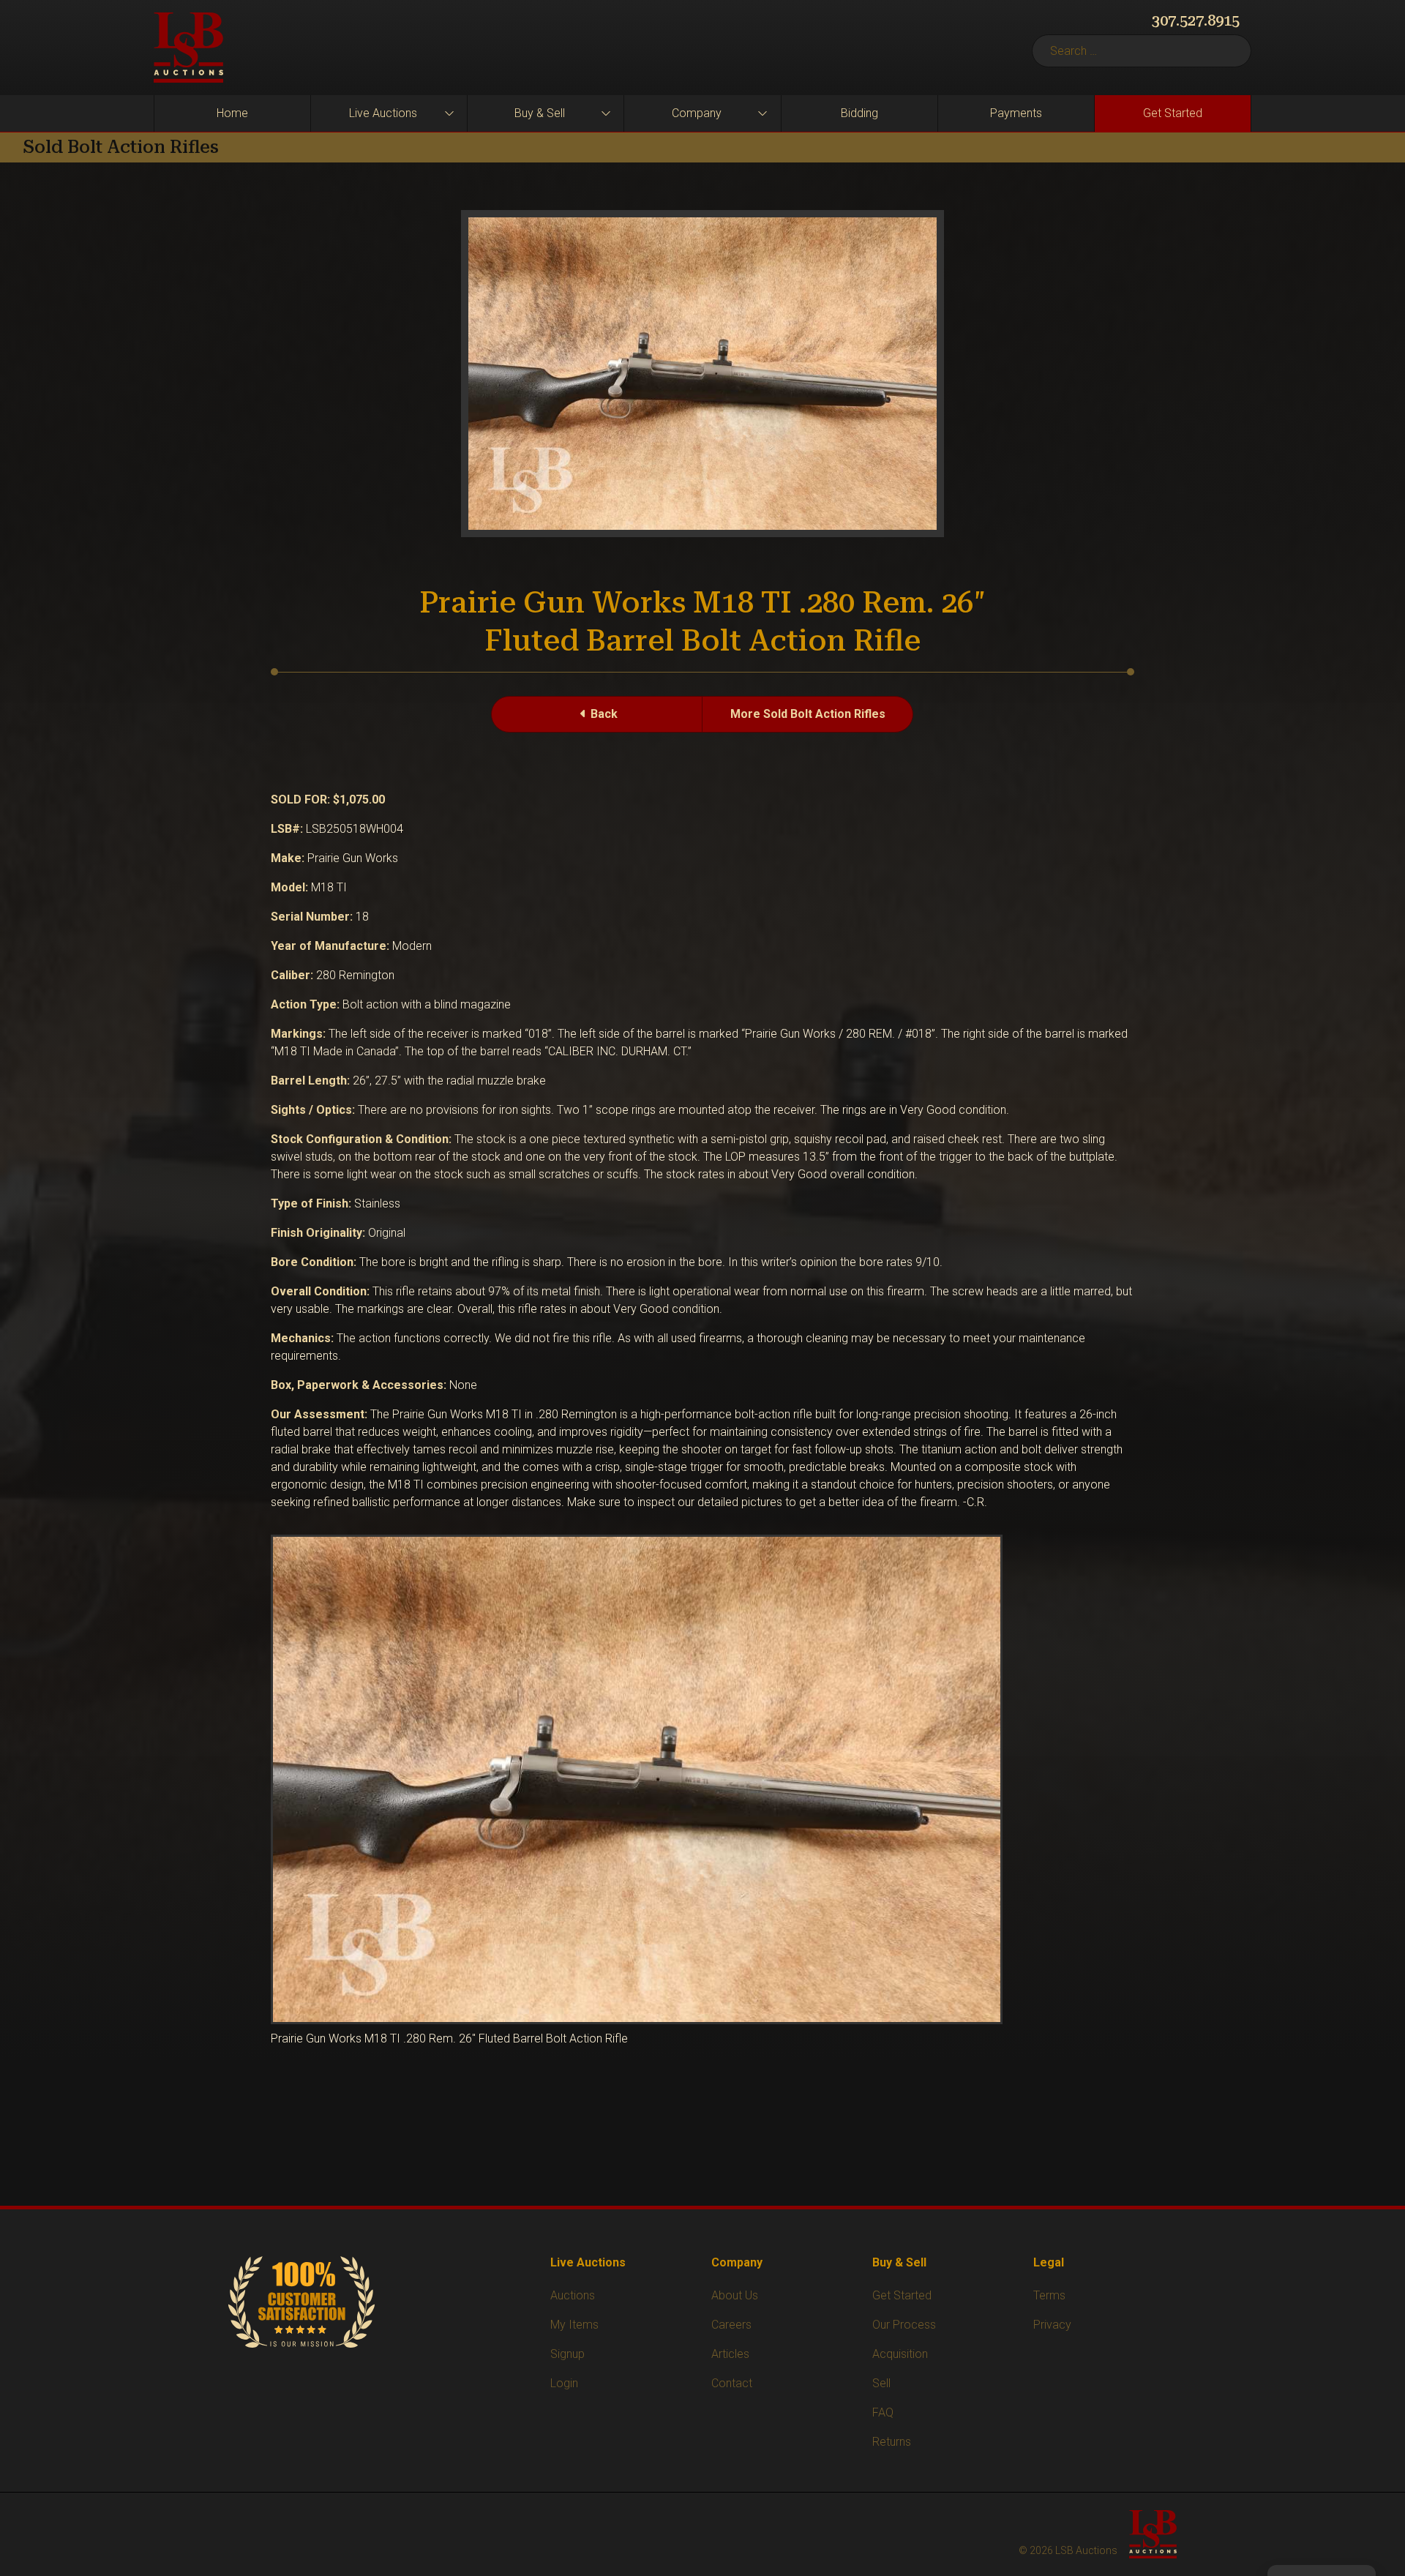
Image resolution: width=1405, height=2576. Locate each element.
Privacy (1052, 2325)
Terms (1049, 2295)
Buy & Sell (540, 113)
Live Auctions (383, 113)
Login (564, 2383)
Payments (1016, 113)
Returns (892, 2442)
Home (232, 113)
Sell (881, 2383)
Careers (731, 2325)
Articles (730, 2354)
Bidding (859, 113)
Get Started (1173, 113)
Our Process (904, 2325)
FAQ (883, 2412)
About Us (735, 2295)
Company (697, 113)
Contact (732, 2383)
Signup (567, 2354)
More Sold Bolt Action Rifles (808, 714)
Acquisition (900, 2354)
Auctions (573, 2295)
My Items (574, 2325)
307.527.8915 (1196, 20)
